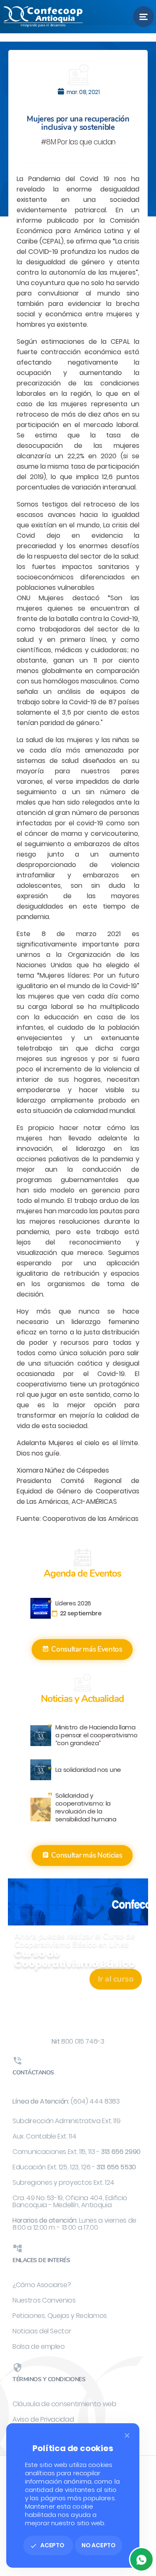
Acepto (47, 2545)
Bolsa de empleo (39, 2346)
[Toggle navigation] (144, 17)
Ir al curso (116, 1979)
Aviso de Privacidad (43, 2419)
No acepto (99, 2545)
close (127, 2436)
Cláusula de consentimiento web (64, 2404)
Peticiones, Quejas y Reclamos (60, 2316)
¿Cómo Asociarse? (42, 2285)
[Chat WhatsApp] (141, 2559)
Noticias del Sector (42, 2331)
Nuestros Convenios (44, 2300)
